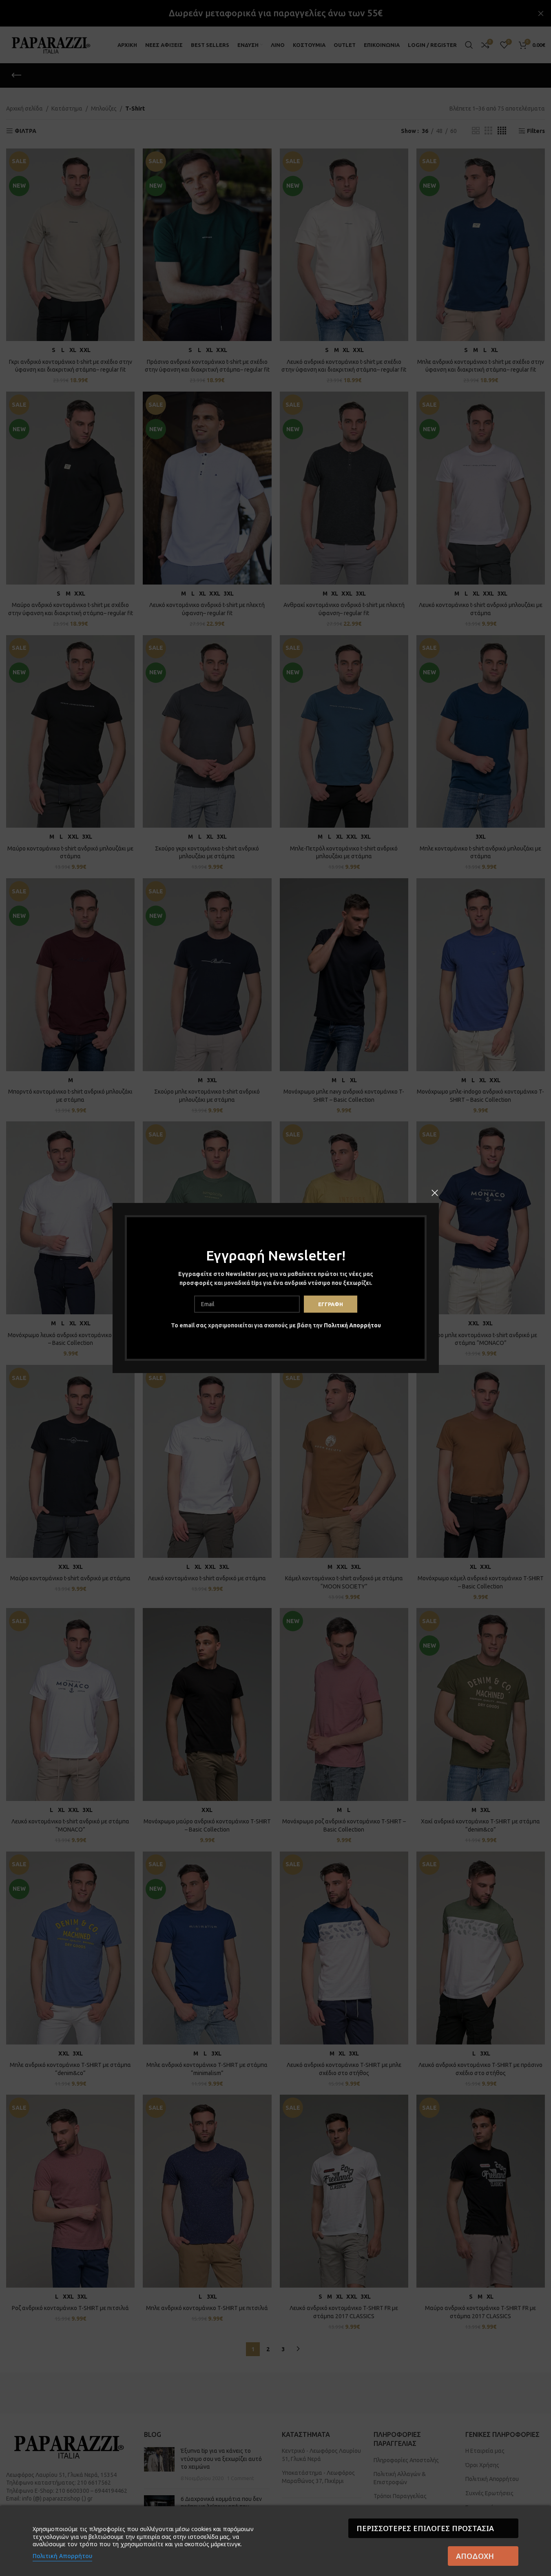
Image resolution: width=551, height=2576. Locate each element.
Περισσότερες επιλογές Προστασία (425, 2528)
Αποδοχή (475, 2556)
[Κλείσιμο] (435, 1193)
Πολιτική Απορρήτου (352, 1325)
